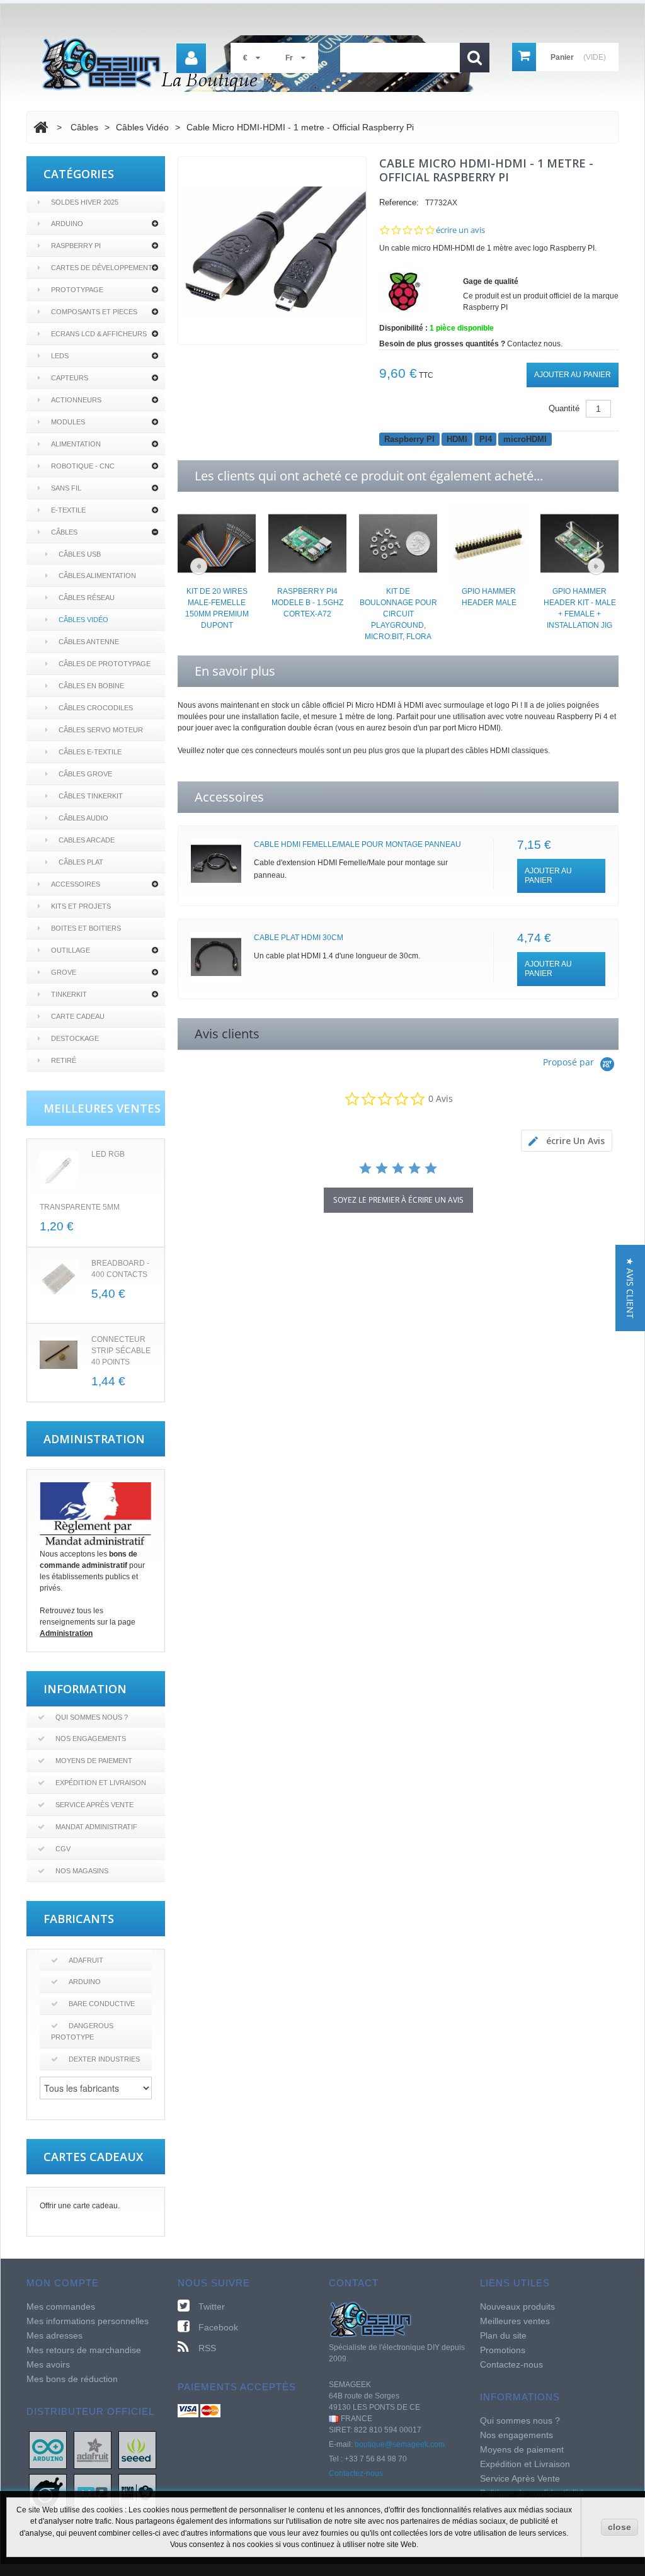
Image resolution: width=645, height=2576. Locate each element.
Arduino (67, 224)
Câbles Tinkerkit (91, 796)
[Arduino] (48, 2449)
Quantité (564, 408)
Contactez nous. (535, 344)
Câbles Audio (83, 818)
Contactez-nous (356, 2473)
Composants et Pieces (94, 312)
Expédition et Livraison (101, 1783)
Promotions (503, 2350)
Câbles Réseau (87, 598)
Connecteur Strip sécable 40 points (121, 1351)
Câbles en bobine (91, 686)
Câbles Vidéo (83, 620)
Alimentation (76, 444)
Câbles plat (81, 862)
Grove (64, 972)
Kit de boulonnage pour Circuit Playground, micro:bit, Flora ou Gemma (398, 620)
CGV (63, 1849)
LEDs (60, 356)
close (619, 2527)
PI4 (486, 439)
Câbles (64, 532)
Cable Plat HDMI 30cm (299, 938)
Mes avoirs (48, 2364)
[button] (630, 1288)
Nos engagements (91, 1739)
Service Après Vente (94, 1805)
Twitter (212, 2306)
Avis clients (227, 1034)
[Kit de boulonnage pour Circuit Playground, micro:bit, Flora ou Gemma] (398, 543)
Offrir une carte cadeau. (80, 2206)
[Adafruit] (93, 2449)
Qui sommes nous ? (92, 1717)
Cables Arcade (87, 840)
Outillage (71, 950)
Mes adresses (54, 2335)
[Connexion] (191, 58)
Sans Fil (66, 488)
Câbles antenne (89, 642)
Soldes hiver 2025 (85, 202)
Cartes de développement (102, 268)
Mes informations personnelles (88, 2321)
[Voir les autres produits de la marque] (404, 291)
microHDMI (525, 439)
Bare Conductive (102, 2004)
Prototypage (77, 290)
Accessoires (76, 884)
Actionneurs (76, 400)
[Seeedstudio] (137, 2449)
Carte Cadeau (78, 1016)
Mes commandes (61, 2306)
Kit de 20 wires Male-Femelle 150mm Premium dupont (217, 608)
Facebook (218, 2327)
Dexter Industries (104, 2059)
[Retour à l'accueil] (41, 127)
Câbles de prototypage (105, 664)
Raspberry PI (76, 246)
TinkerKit (69, 994)
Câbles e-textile (90, 752)
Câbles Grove (85, 774)
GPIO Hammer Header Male (489, 597)
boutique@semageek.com (400, 2444)
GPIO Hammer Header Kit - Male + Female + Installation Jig (580, 608)
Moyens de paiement (94, 1761)
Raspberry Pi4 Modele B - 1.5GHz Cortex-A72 (307, 603)
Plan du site (503, 2335)
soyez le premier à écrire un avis (398, 1200)
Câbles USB (80, 554)
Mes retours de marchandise (84, 2350)
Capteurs (70, 378)
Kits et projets (81, 906)
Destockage (75, 1038)
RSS (207, 2348)
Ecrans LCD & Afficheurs (99, 334)
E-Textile (68, 510)
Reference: (399, 202)
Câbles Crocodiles (96, 708)
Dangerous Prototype (82, 2031)
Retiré (64, 1060)
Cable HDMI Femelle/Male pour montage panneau (357, 844)
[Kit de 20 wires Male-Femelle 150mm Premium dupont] (217, 543)
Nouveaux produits (517, 2306)
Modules (68, 422)
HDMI (457, 439)
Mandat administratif (96, 1827)
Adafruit (86, 1960)
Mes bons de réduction (72, 2379)
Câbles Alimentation (97, 576)
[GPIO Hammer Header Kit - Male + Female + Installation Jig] (579, 543)
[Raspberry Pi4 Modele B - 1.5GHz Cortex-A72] (307, 543)
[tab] (567, 1141)
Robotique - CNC (83, 466)
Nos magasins (82, 1871)
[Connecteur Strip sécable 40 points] (59, 1355)
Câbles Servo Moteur (101, 730)
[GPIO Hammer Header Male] (489, 543)
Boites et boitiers (86, 928)
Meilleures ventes (515, 2321)
